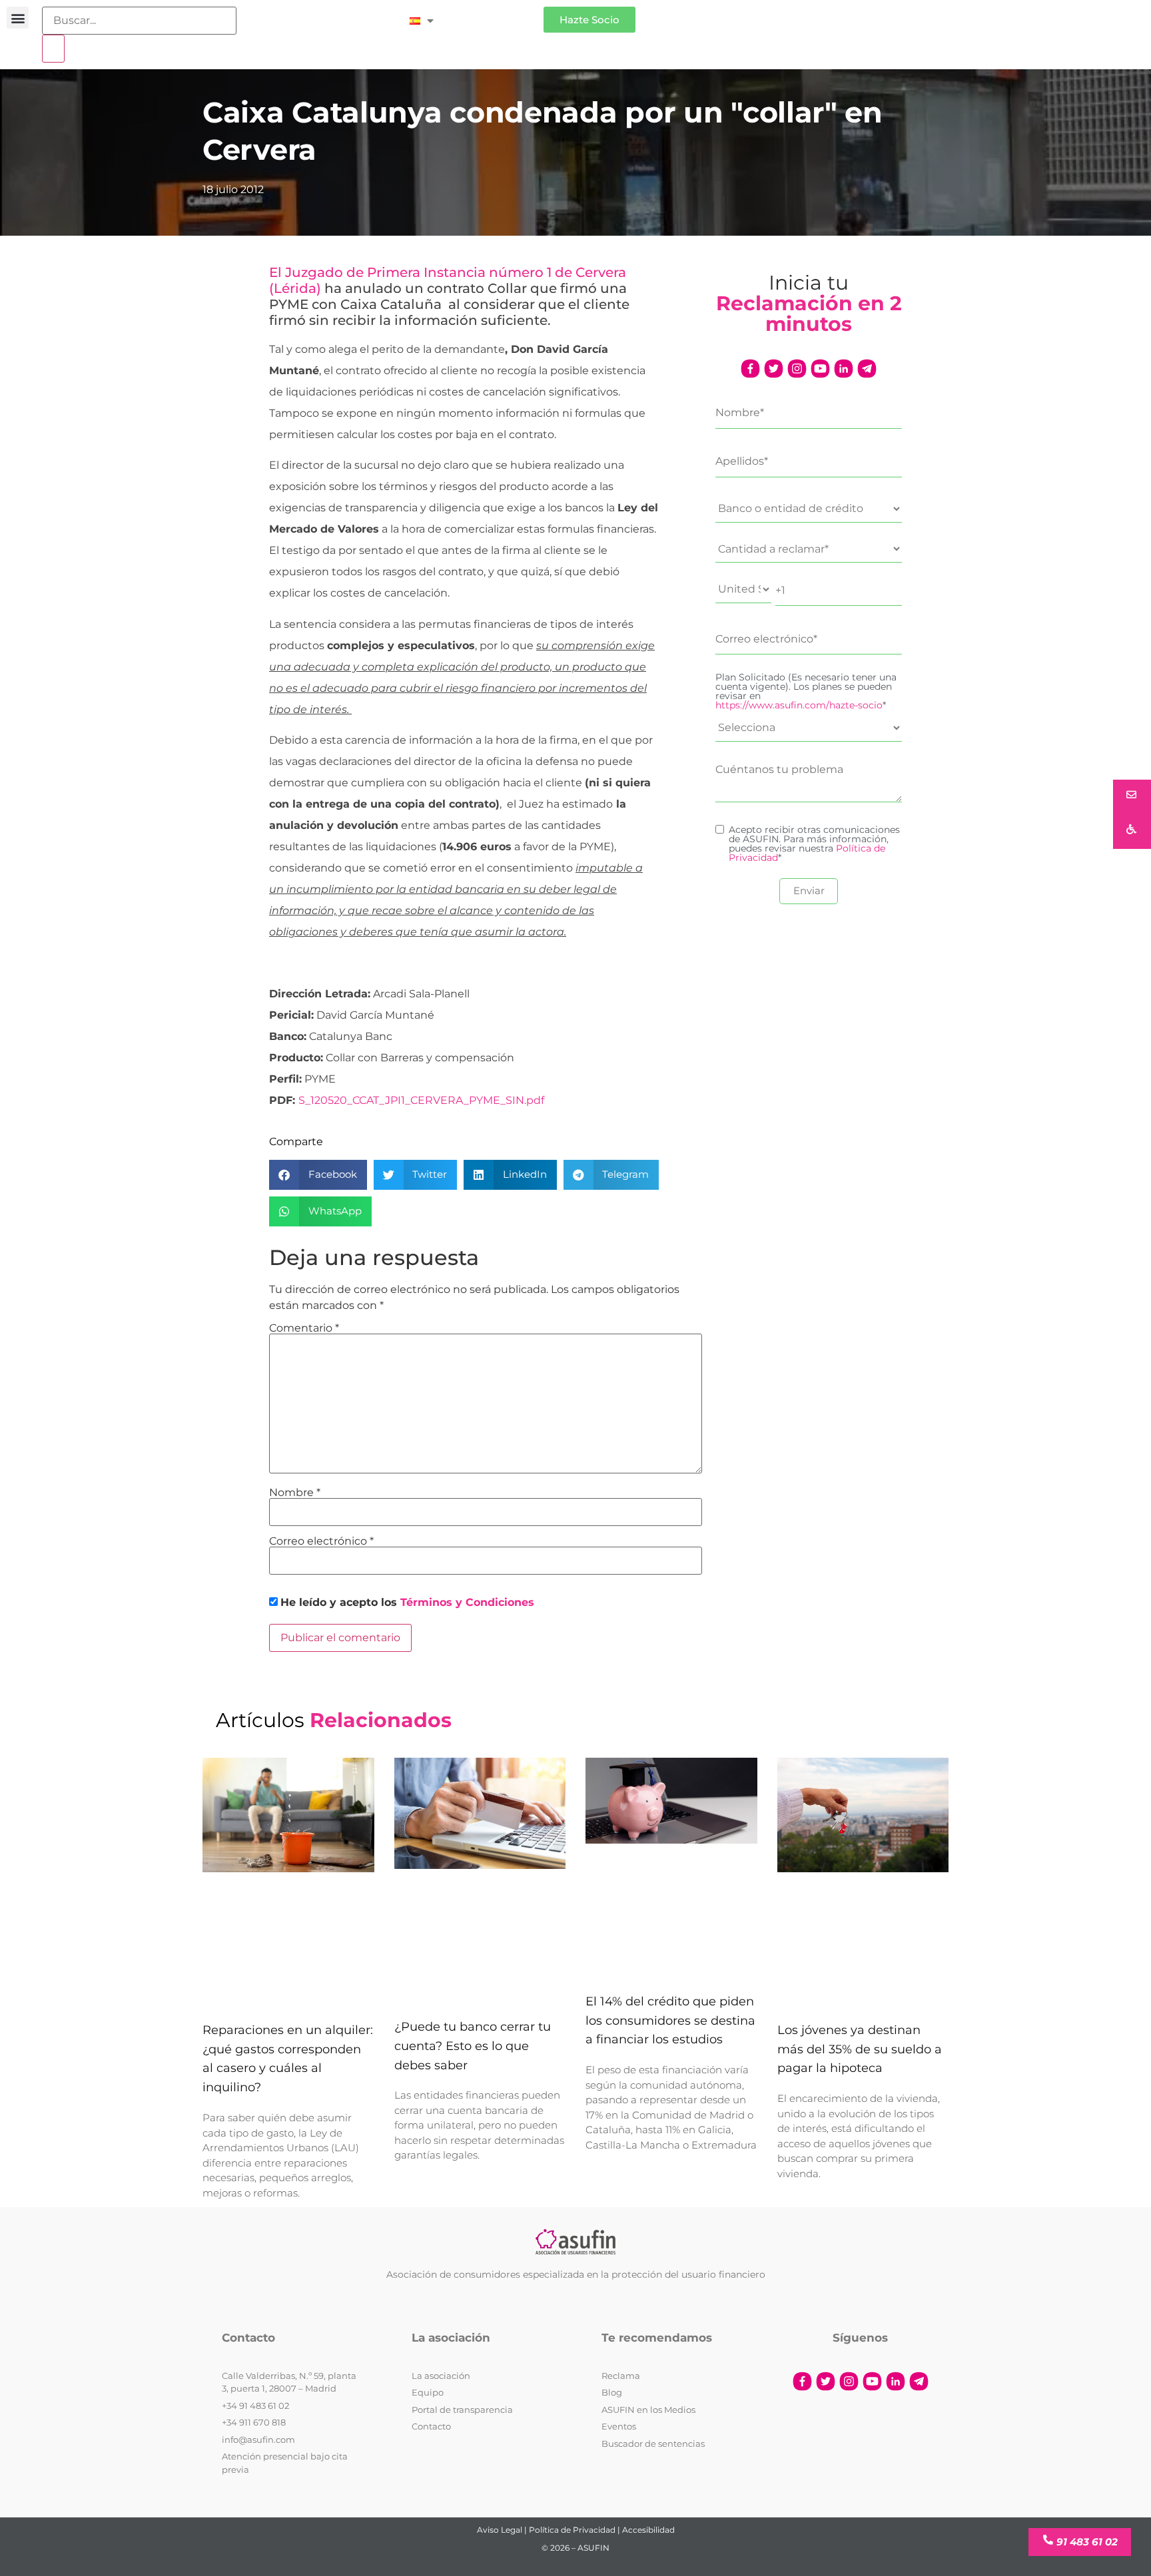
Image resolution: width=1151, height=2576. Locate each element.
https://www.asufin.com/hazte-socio (799, 705)
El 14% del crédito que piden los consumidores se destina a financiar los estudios (670, 2021)
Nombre (295, 1493)
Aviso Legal (500, 2530)
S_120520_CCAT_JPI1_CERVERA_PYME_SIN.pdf (421, 1100)
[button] (18, 18)
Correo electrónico (321, 1541)
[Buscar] (53, 49)
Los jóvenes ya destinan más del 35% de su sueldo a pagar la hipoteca (860, 2049)
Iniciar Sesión (495, 14)
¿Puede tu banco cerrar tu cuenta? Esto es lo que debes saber (473, 2046)
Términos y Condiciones (467, 1602)
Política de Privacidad (572, 2530)
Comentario (304, 1328)
